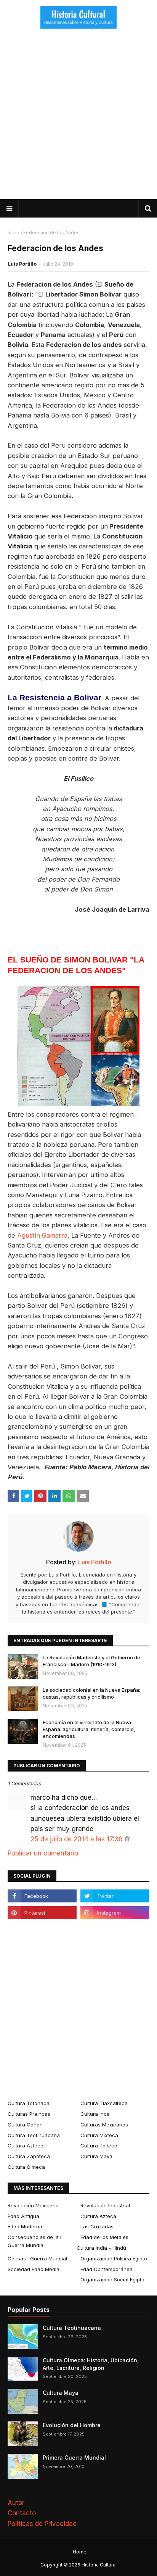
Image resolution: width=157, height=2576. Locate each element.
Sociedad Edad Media (34, 2269)
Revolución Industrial (105, 2205)
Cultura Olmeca (26, 2167)
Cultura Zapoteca (29, 2156)
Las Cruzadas (97, 2226)
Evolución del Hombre (72, 2425)
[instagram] (115, 1913)
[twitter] (115, 1896)
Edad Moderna (25, 2226)
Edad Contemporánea (107, 2269)
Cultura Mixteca (99, 2135)
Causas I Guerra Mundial (37, 2258)
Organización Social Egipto (112, 2279)
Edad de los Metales (104, 2237)
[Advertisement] (78, 117)
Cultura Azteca (26, 2146)
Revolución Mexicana (33, 2205)
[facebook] (42, 1896)
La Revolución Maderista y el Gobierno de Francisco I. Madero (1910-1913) (91, 1661)
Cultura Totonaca (29, 2103)
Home (80, 2552)
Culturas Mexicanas (104, 2125)
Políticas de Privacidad (42, 2524)
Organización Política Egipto (114, 2258)
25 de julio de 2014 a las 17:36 (78, 1839)
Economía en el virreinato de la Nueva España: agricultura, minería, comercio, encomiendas (89, 1729)
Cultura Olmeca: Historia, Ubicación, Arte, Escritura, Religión (91, 2364)
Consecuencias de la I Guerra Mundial (34, 2241)
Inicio (14, 233)
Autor (16, 2503)
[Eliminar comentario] (127, 1839)
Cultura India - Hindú (101, 2248)
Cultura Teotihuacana (34, 2135)
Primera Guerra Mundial (74, 2458)
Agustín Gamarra (42, 1235)
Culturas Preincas (29, 2114)
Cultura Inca (95, 2114)
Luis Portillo (22, 264)
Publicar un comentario (43, 1853)
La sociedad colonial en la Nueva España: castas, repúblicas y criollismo (91, 1693)
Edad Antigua (23, 2216)
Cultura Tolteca (99, 2146)
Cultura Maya (96, 2156)
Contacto (22, 2513)
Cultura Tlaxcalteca (104, 2103)
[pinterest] (42, 1913)
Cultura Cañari (25, 2125)
